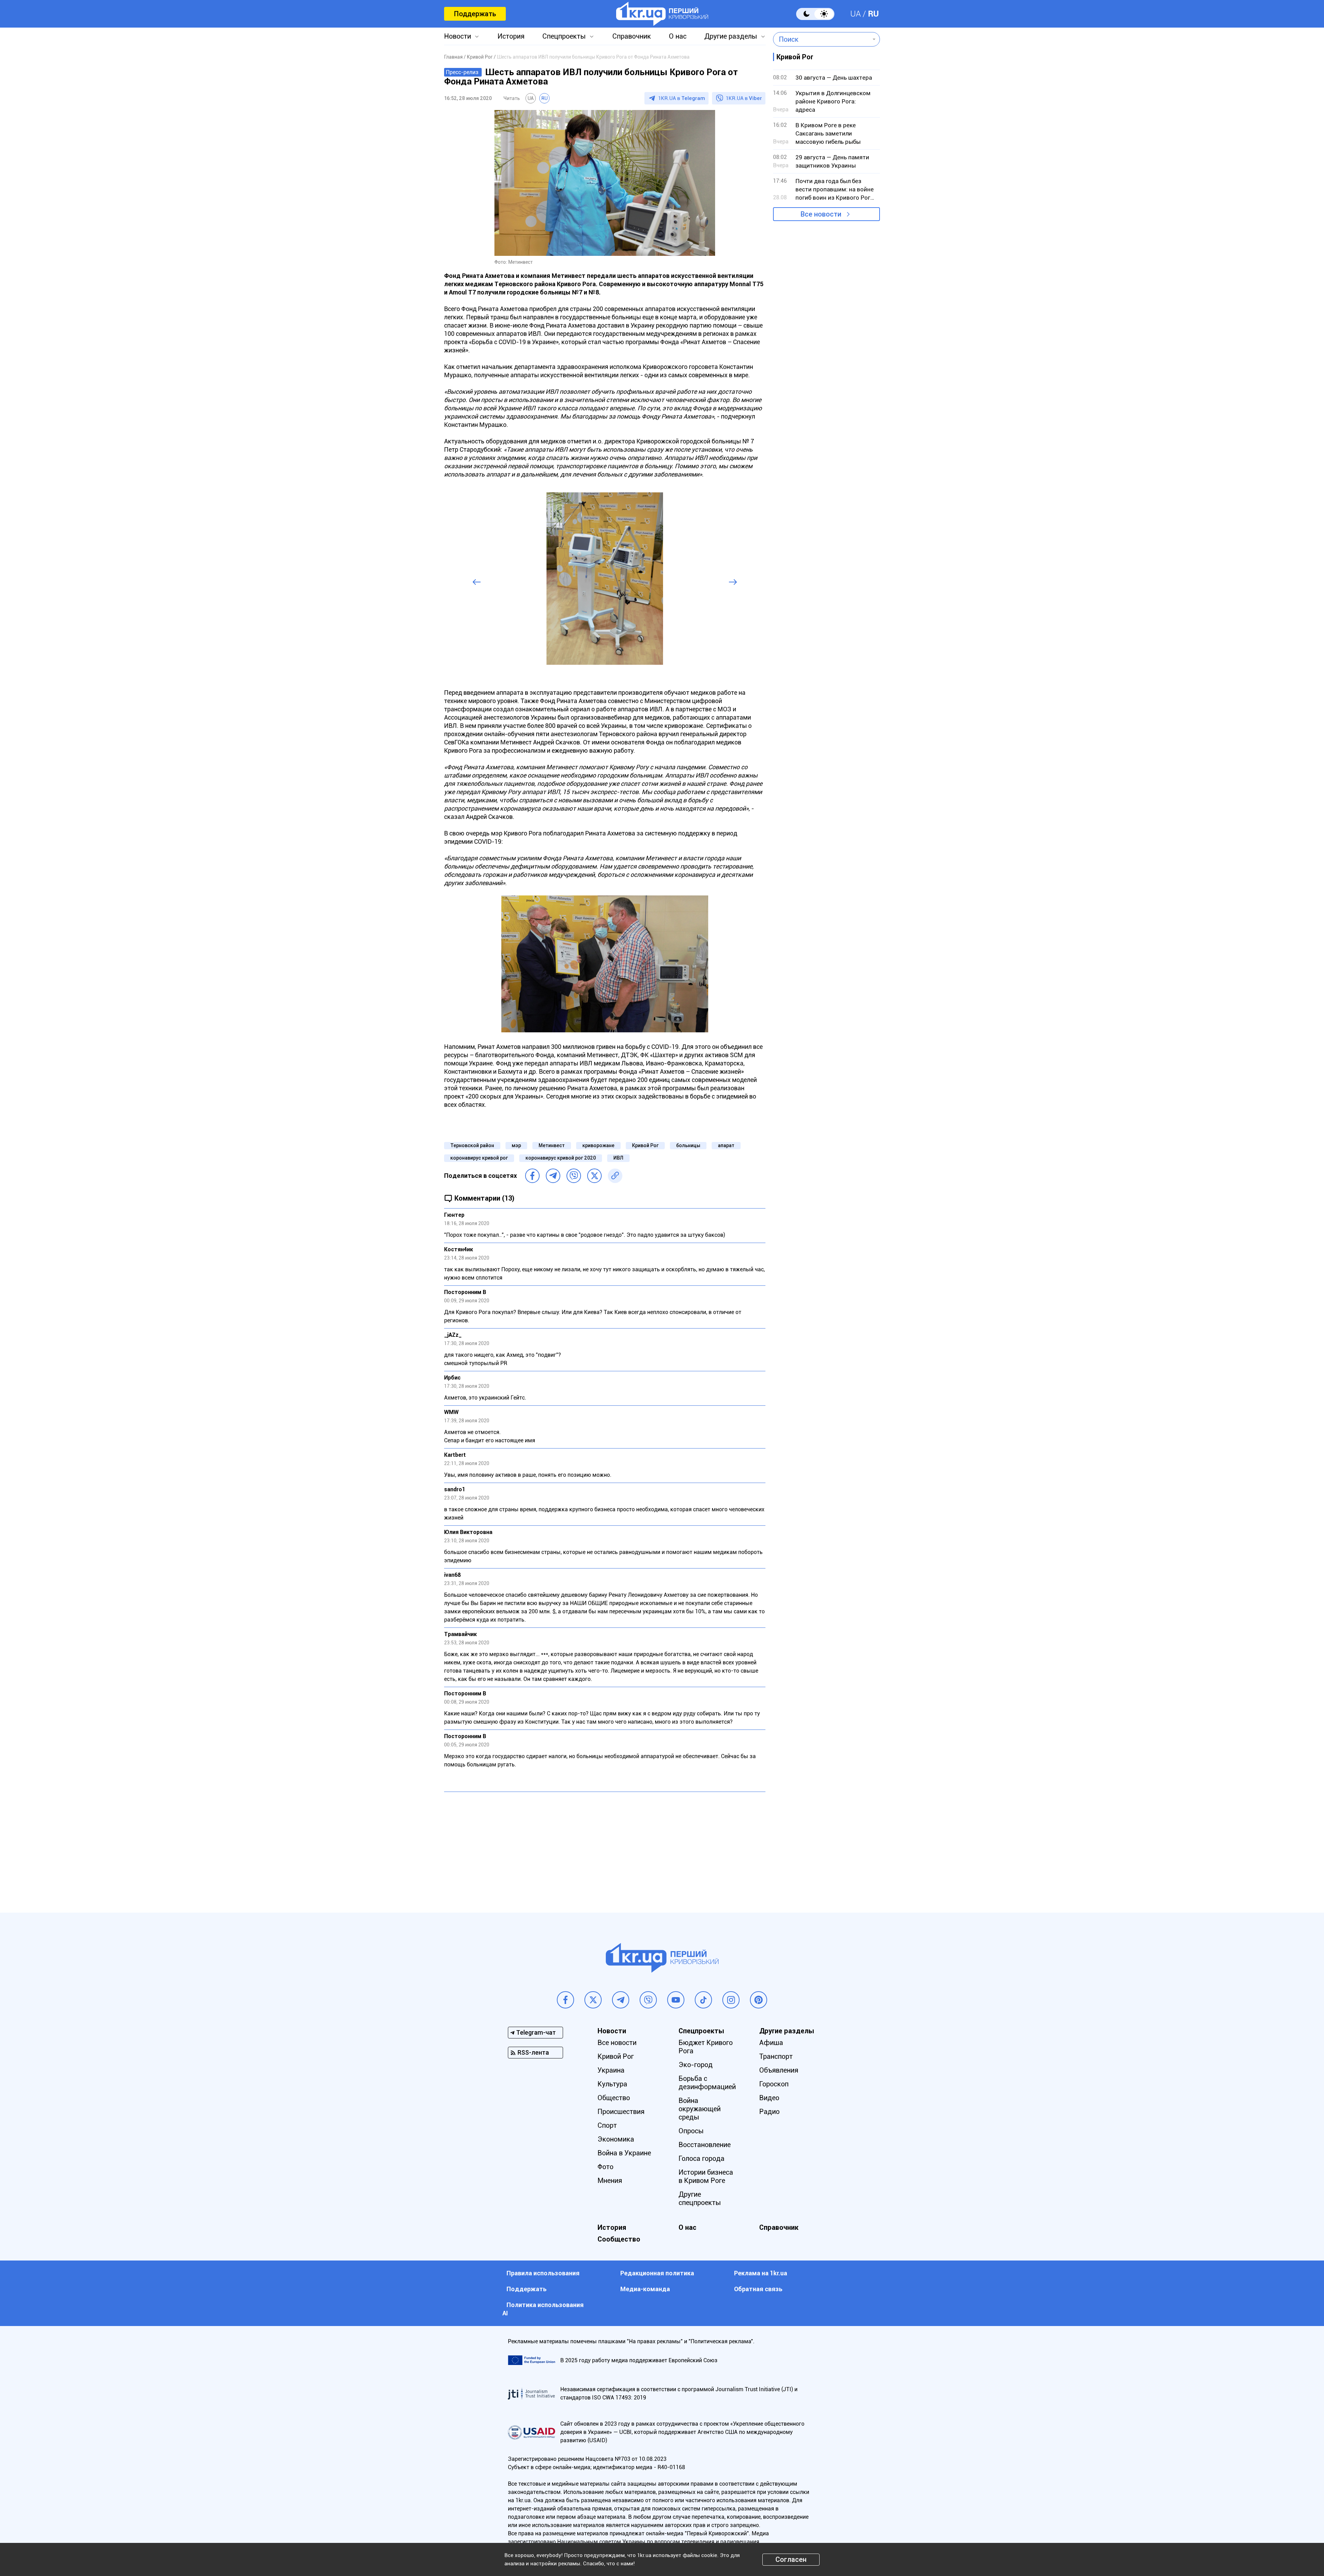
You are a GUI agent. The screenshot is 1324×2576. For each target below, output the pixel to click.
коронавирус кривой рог (479, 1158)
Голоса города (701, 2158)
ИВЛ (618, 1158)
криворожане (598, 1145)
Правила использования (543, 2273)
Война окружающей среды (700, 2109)
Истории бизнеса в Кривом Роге (706, 2176)
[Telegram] (553, 1176)
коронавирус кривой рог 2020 (561, 1158)
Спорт (607, 2125)
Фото (605, 2167)
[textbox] (821, 39)
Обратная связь (758, 2289)
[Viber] (574, 1176)
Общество (614, 2098)
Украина (611, 2070)
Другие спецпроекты (700, 2198)
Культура (612, 2084)
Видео (769, 2098)
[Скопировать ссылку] (615, 1176)
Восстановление (705, 2145)
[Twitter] (594, 1176)
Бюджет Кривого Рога (706, 2047)
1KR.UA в (682, 98)
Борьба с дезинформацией (707, 2083)
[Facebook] (532, 1176)
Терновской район (472, 1145)
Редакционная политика (657, 2273)
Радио (769, 2112)
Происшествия (621, 2112)
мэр (516, 1145)
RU (873, 14)
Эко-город (696, 2065)
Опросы (691, 2131)
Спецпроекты (564, 36)
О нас (678, 36)
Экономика (616, 2139)
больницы (688, 1145)
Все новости (821, 214)
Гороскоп (774, 2084)
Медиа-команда (645, 2289)
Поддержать (475, 14)
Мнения (610, 2181)
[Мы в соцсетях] (565, 2000)
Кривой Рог (645, 1145)
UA (856, 14)
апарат (726, 1145)
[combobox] (821, 39)
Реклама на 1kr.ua (761, 2273)
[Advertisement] (605, 1847)
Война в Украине (624, 2153)
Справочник (632, 36)
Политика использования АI (543, 2309)
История (511, 36)
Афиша (771, 2043)
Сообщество (619, 2239)
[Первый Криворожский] (662, 14)
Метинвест (552, 1145)
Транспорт (776, 2056)
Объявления (779, 2070)
